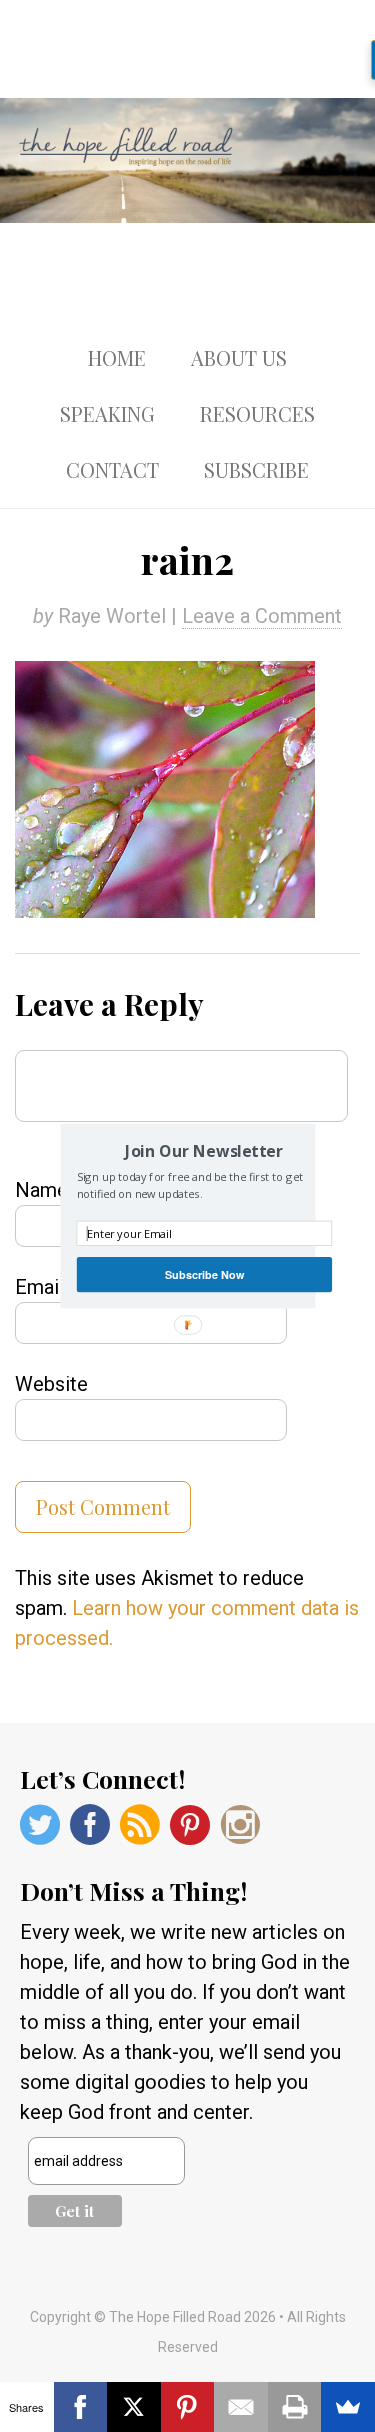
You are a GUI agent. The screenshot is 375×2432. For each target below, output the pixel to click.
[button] (204, 1151)
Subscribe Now (203, 1274)
